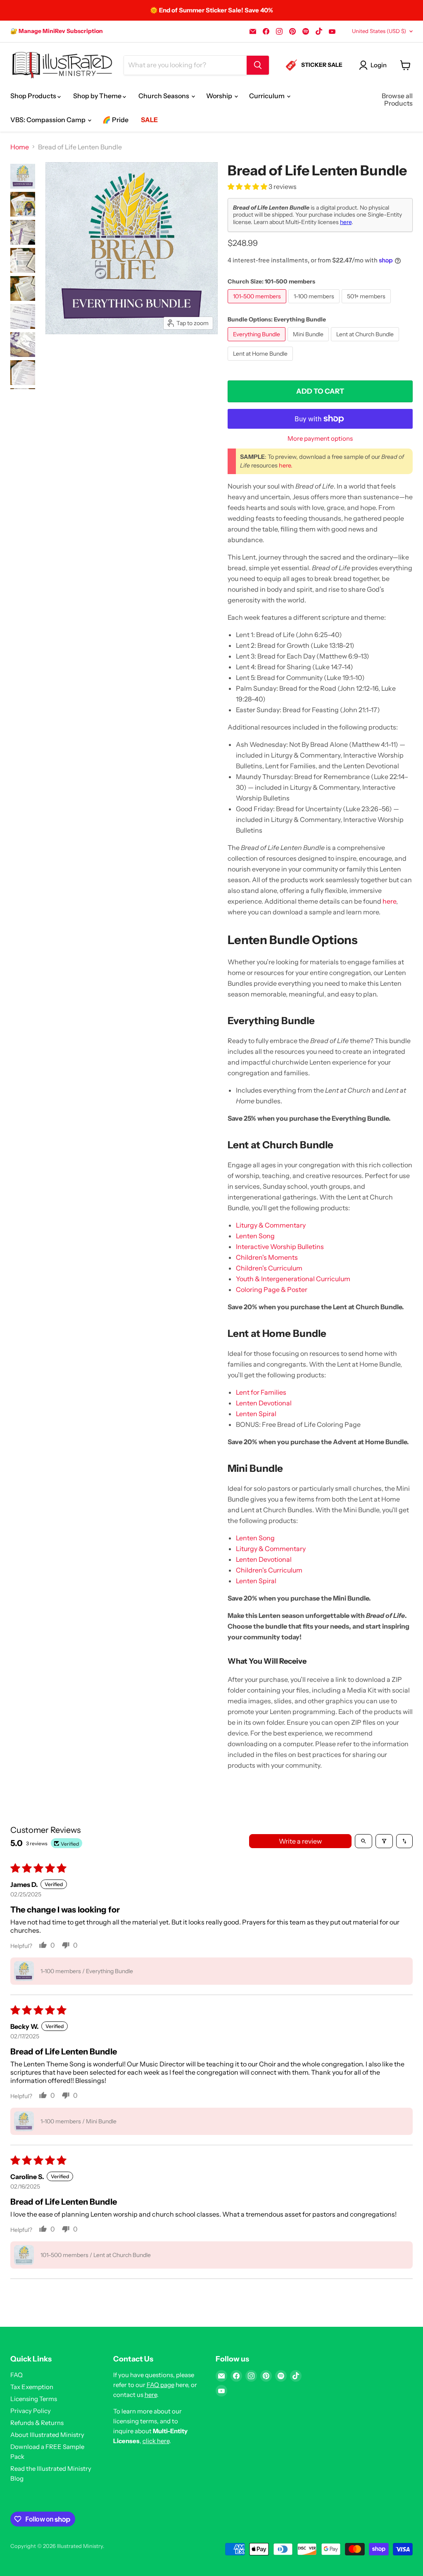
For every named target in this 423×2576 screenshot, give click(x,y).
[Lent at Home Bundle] (261, 362)
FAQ (17, 2375)
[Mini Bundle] (309, 343)
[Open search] (364, 1841)
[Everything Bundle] (258, 343)
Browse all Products (397, 99)
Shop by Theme (98, 96)
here (346, 222)
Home (20, 147)
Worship (220, 96)
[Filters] (384, 1841)
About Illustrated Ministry (47, 2435)
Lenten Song (255, 1236)
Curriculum (267, 96)
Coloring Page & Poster (272, 1289)
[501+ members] (367, 305)
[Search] (258, 65)
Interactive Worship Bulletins (280, 1247)
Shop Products (34, 96)
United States (379, 31)
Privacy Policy (31, 2411)
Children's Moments (267, 1257)
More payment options (320, 438)
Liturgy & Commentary (271, 1225)
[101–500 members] (258, 305)
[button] (248, 187)
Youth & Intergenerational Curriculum (293, 1279)
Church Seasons (164, 96)
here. (286, 465)
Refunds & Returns (37, 2423)
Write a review (300, 1841)
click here (156, 2441)
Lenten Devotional (264, 1403)
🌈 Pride (115, 120)
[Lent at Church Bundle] (366, 343)
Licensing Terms (34, 2399)
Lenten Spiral (256, 1414)
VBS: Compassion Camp (49, 120)
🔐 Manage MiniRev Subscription (57, 31)
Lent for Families (261, 1392)
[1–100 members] (315, 305)
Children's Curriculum (269, 1268)
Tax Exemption (32, 2387)
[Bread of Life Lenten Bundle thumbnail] (23, 176)
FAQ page (160, 2385)
